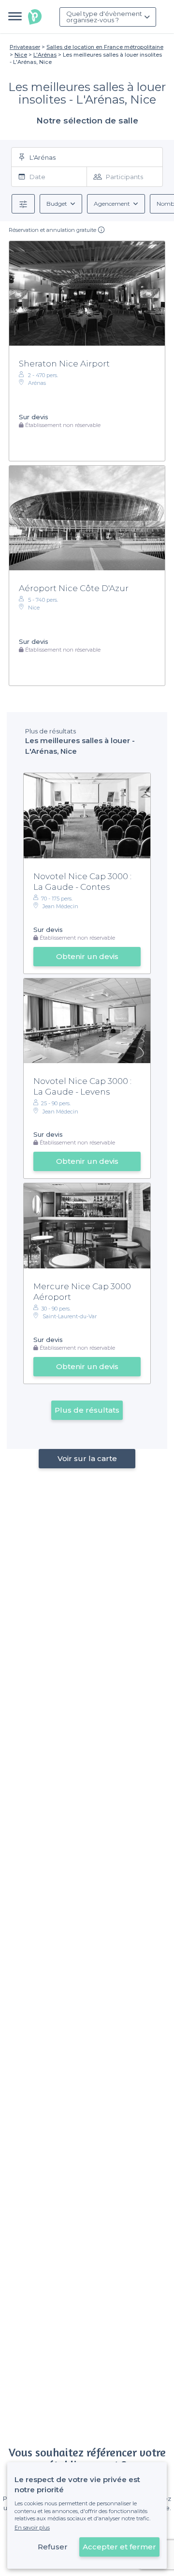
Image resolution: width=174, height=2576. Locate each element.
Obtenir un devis (87, 956)
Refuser (53, 2547)
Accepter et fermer (119, 2547)
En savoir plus (32, 2528)
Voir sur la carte (87, 1458)
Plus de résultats (87, 1410)
